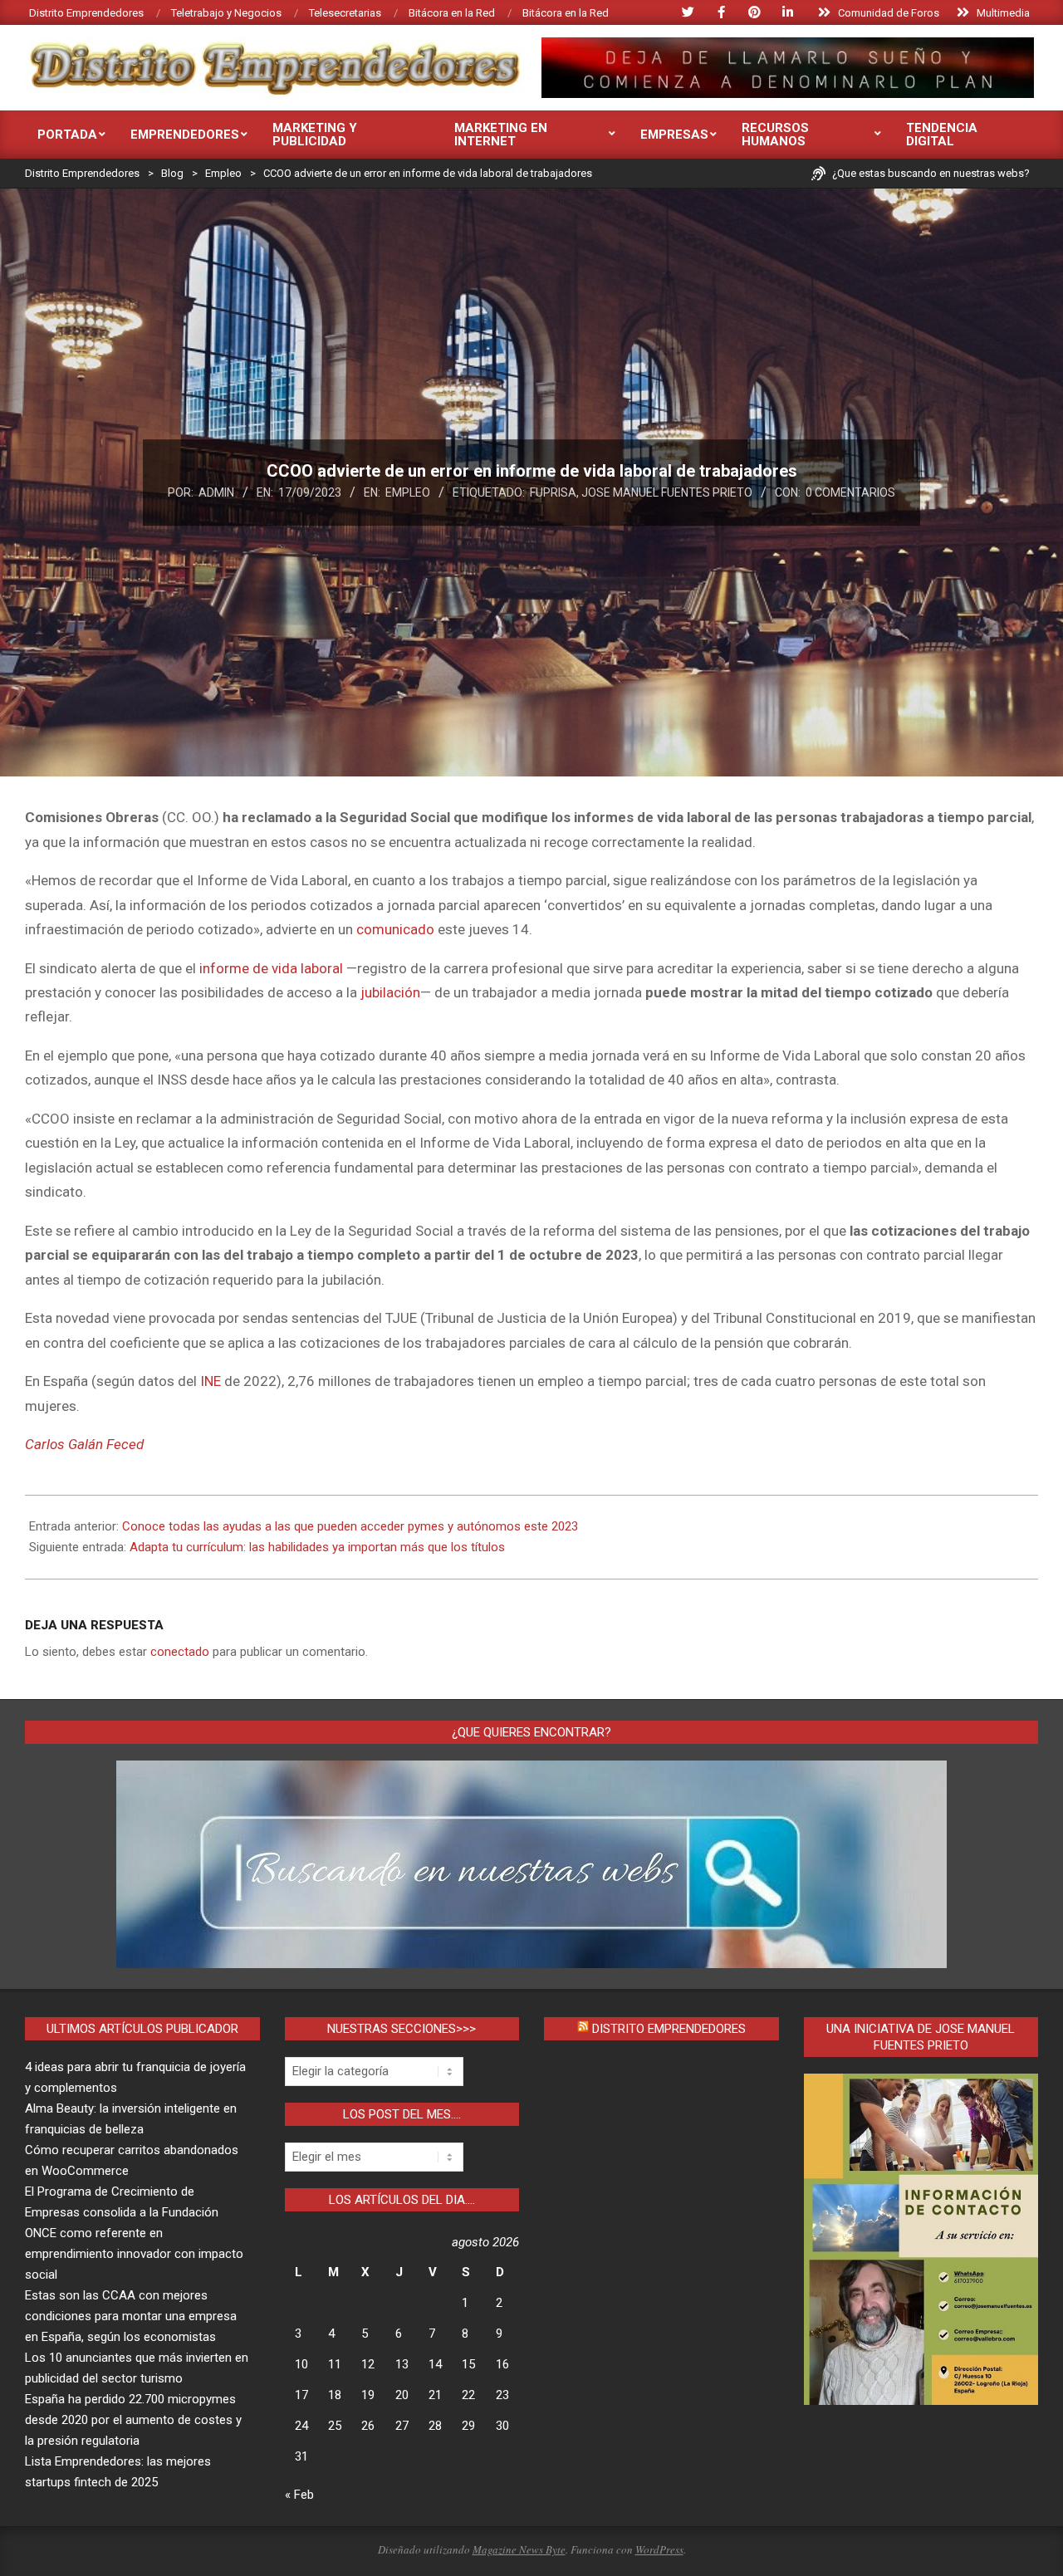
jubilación (390, 992)
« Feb (299, 2495)
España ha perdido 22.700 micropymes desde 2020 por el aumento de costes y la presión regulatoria (133, 2420)
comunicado (395, 929)
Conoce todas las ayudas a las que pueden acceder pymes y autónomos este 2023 (350, 1526)
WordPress (659, 2549)
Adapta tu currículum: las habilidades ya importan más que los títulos (317, 1547)
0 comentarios (850, 492)
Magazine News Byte (519, 2549)
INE (211, 1381)
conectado (180, 1652)
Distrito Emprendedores (669, 2029)
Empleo (408, 492)
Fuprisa (553, 492)
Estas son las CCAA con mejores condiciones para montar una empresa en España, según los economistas (131, 2316)
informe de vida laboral (271, 968)
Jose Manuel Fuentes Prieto (667, 492)
